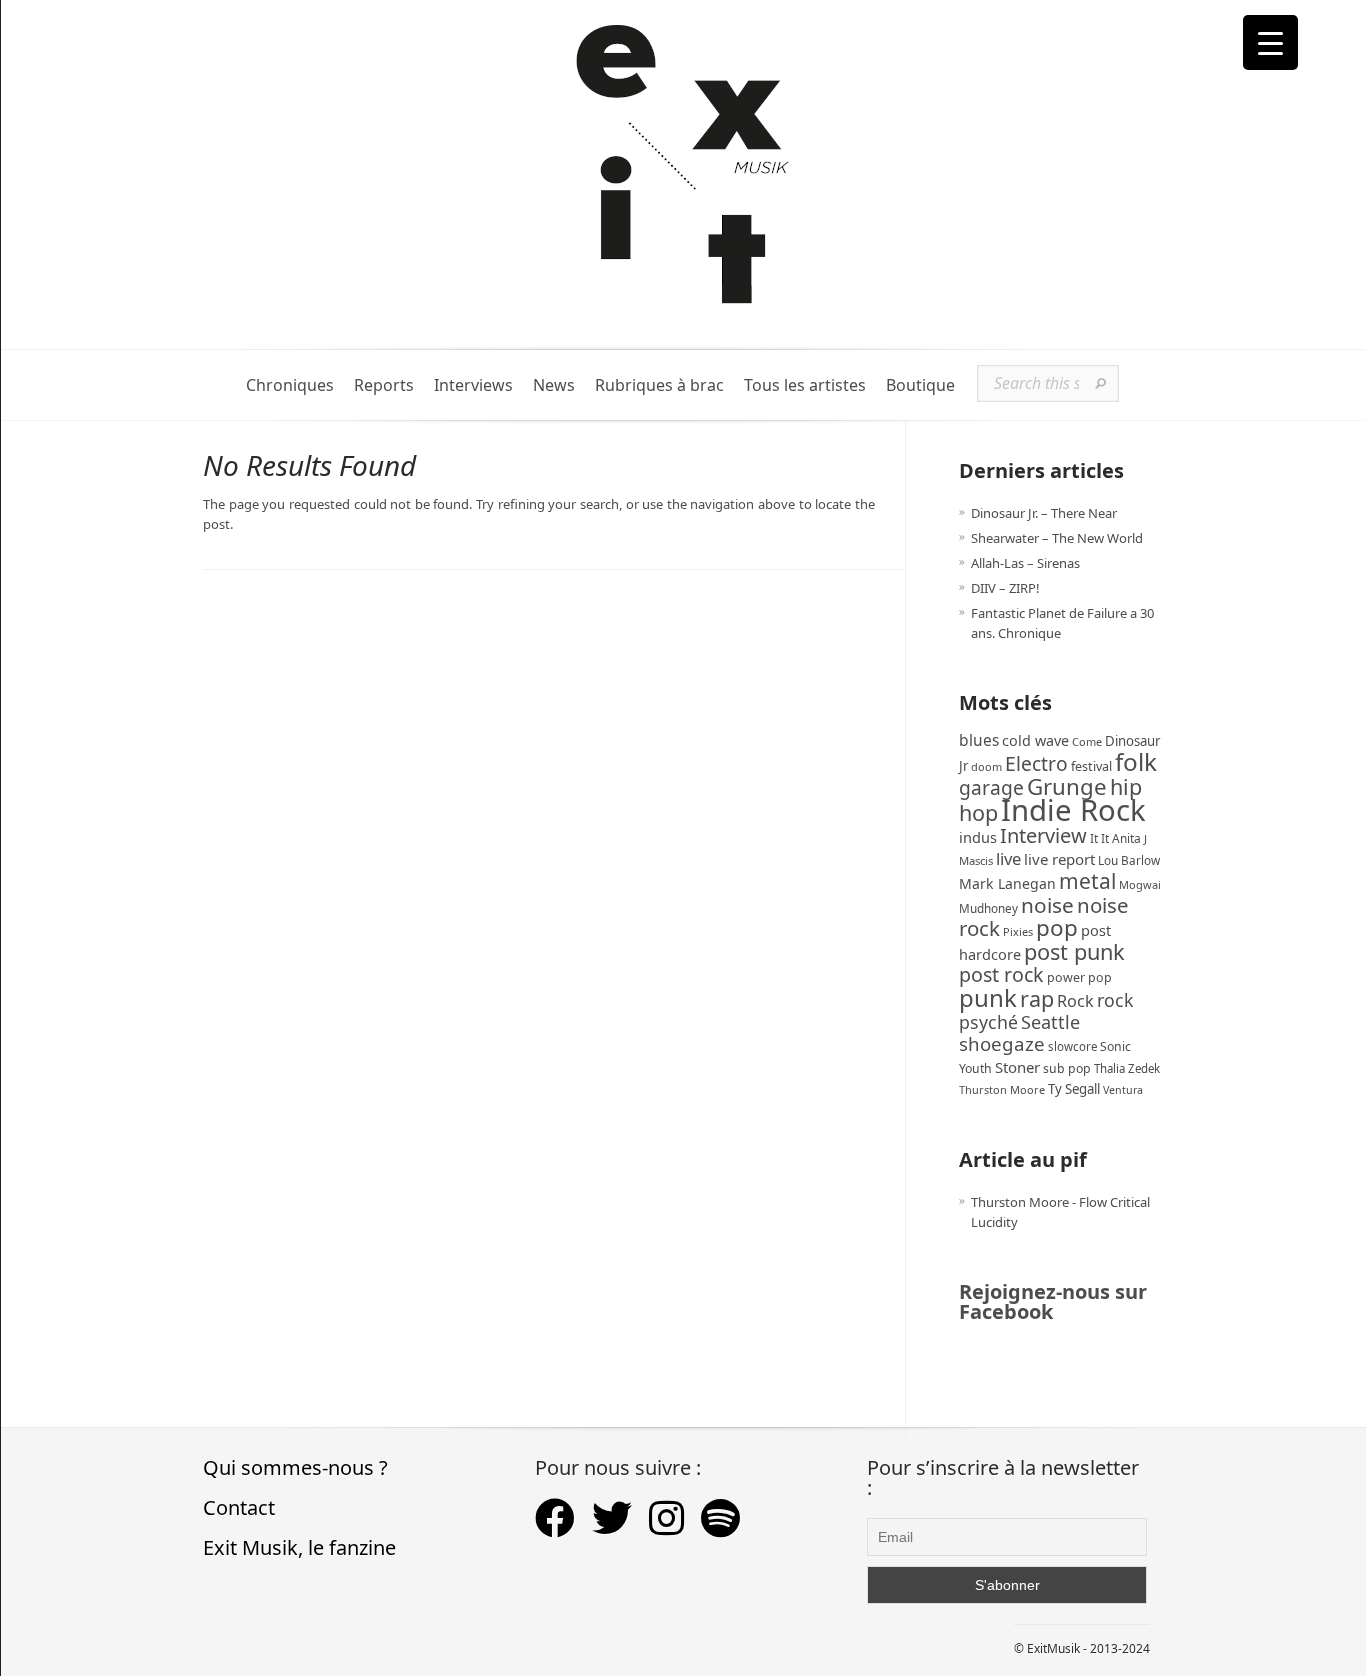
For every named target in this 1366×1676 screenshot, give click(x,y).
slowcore (1072, 1046)
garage (991, 787)
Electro (1036, 763)
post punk (1074, 951)
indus (978, 837)
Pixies (1018, 931)
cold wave (1035, 740)
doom (986, 766)
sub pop (1067, 1068)
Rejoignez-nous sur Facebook (1053, 1301)
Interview (1043, 835)
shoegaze (1002, 1043)
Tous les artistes (805, 385)
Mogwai (1140, 884)
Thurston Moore (1002, 1089)
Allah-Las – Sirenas (1025, 563)
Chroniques (290, 385)
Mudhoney (988, 908)
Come (1087, 741)
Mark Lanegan (1007, 883)
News (554, 385)
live (1008, 858)
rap (1037, 998)
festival (1091, 766)
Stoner (1017, 1067)
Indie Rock (1073, 810)
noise (1047, 905)
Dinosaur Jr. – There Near (1044, 513)
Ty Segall (1074, 1089)
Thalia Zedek (1127, 1068)
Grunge (1067, 786)
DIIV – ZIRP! (1005, 588)
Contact (239, 1507)
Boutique (920, 385)
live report (1059, 859)
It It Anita (1115, 838)
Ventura (1123, 1090)
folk (1136, 761)
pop (1057, 927)
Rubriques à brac (659, 385)
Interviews (473, 385)
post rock (1001, 974)
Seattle (1050, 1022)
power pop (1079, 977)
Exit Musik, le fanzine (299, 1547)
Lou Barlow (1129, 860)
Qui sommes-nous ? (295, 1467)
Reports (384, 385)
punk (988, 997)
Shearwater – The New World (1057, 538)
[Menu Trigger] (1270, 42)
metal (1087, 881)
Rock (1075, 1001)
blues (979, 740)
